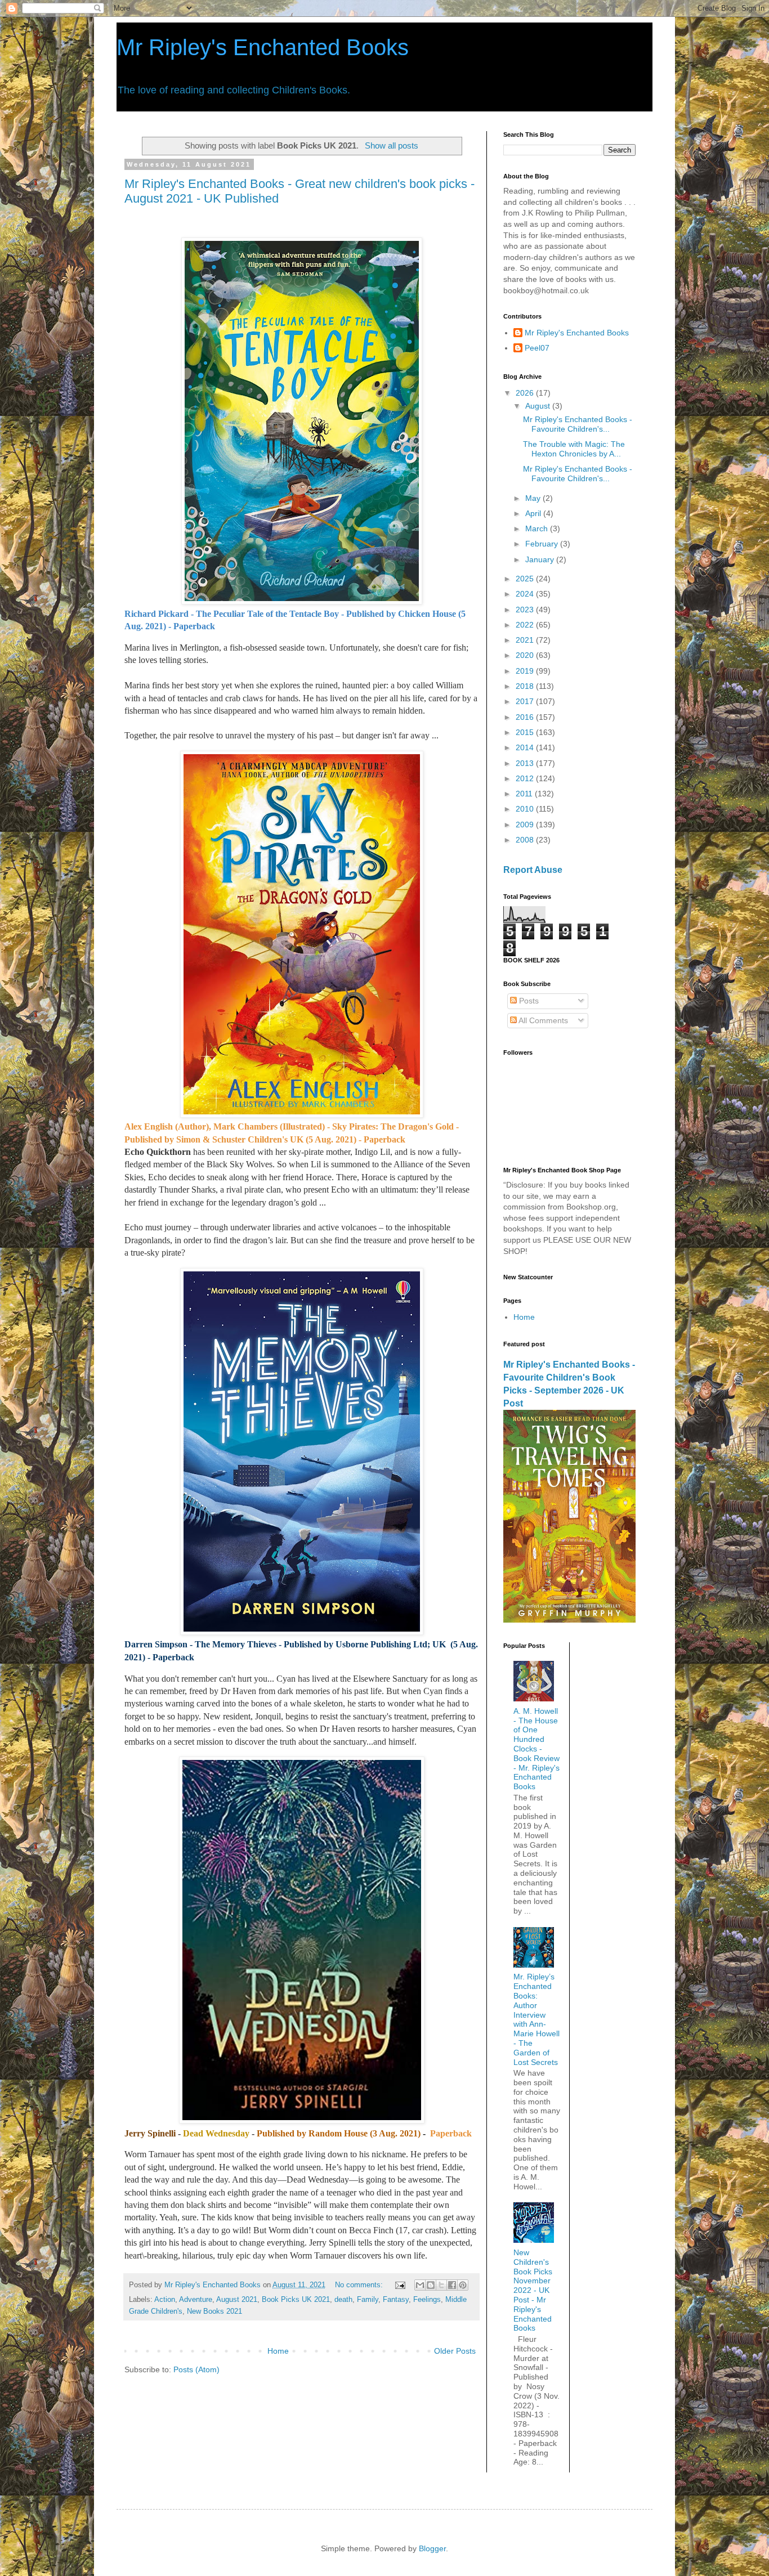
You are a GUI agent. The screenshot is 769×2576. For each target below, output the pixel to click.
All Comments (542, 1020)
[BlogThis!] (431, 2285)
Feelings (427, 2300)
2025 (526, 579)
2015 (526, 732)
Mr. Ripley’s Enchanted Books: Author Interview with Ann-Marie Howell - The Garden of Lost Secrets (536, 2019)
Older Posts (455, 2351)
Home (278, 2351)
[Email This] (420, 2285)
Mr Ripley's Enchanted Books (263, 47)
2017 (526, 701)
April (534, 513)
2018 (526, 686)
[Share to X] (441, 2285)
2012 (526, 778)
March (538, 528)
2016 (526, 717)
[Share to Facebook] (452, 2285)
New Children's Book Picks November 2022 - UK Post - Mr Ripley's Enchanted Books (533, 2290)
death (343, 2300)
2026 (526, 393)
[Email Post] (400, 2285)
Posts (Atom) (196, 2369)
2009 (526, 825)
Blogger (432, 2548)
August (539, 406)
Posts (528, 1001)
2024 (526, 594)
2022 (526, 625)
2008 (526, 840)
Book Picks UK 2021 (296, 2300)
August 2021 (237, 2300)
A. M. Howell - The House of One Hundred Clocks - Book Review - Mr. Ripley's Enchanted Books (536, 1749)
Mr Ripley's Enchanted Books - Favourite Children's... (578, 424)
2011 (525, 794)
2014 (526, 747)
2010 (526, 809)
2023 (526, 610)
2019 (526, 671)
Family (368, 2300)
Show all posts (391, 145)
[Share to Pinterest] (463, 2285)
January (541, 559)
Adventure (196, 2300)
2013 (526, 763)
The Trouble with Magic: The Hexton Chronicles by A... (574, 449)
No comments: (360, 2285)
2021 (526, 640)
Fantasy (396, 2300)
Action (165, 2300)
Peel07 (537, 348)
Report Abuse (533, 870)
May (534, 498)
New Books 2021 (214, 2311)
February (543, 544)
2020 (526, 655)
